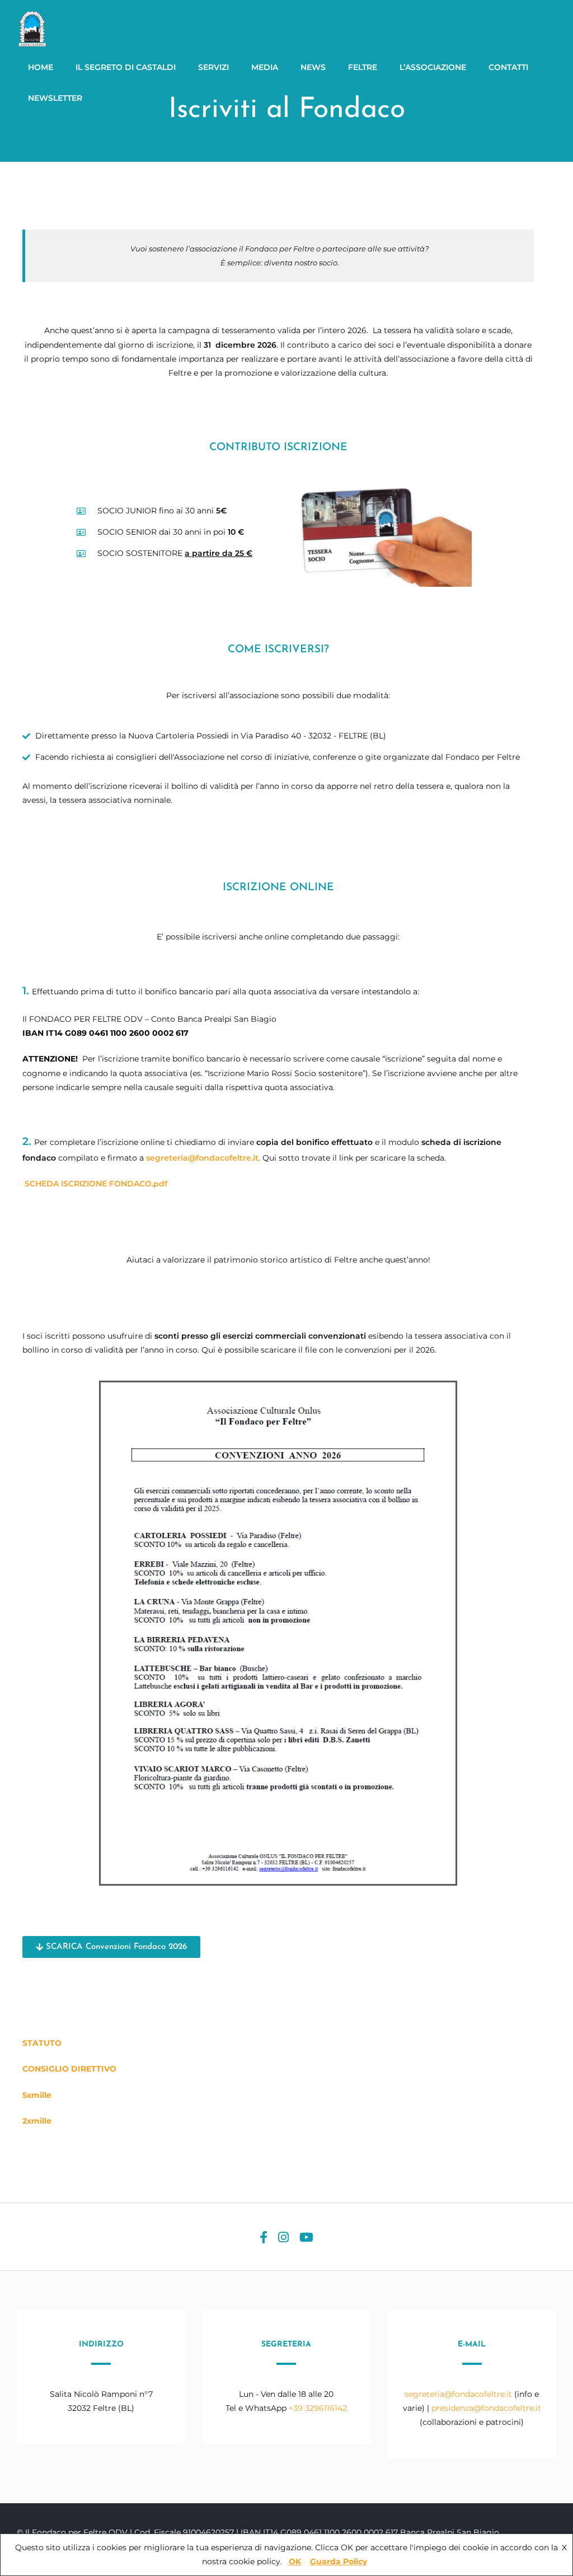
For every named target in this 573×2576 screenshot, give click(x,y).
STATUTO (42, 2043)
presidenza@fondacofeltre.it (486, 2408)
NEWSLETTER (55, 98)
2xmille (37, 2121)
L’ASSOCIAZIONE (433, 67)
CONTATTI (508, 67)
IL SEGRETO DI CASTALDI (126, 67)
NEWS (313, 67)
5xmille (37, 2095)
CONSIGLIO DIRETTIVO (69, 2069)
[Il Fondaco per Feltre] (34, 45)
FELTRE (363, 67)
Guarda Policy (339, 2561)
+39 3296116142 (318, 2408)
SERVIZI (213, 67)
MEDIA (265, 67)
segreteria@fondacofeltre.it (202, 1158)
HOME (41, 67)
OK (295, 2561)
